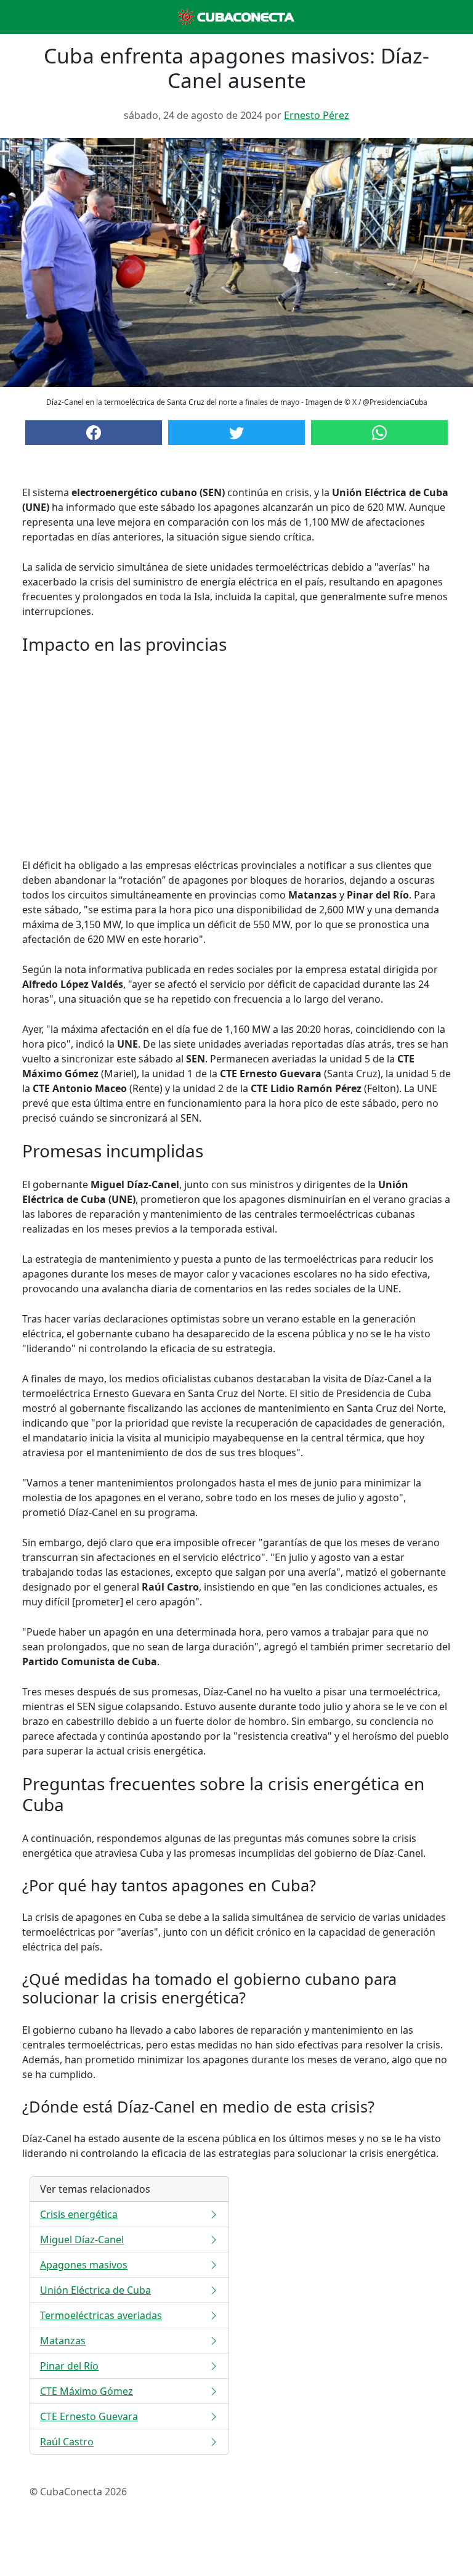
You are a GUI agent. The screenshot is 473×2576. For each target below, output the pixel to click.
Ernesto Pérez (317, 115)
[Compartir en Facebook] (94, 433)
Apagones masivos (84, 2265)
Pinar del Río (69, 2366)
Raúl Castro (67, 2442)
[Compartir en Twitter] (236, 433)
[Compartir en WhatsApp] (379, 433)
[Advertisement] (236, 756)
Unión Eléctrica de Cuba (95, 2290)
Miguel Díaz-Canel (82, 2240)
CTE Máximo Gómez (87, 2391)
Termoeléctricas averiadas (101, 2315)
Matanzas (63, 2341)
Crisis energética (79, 2214)
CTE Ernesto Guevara (89, 2416)
